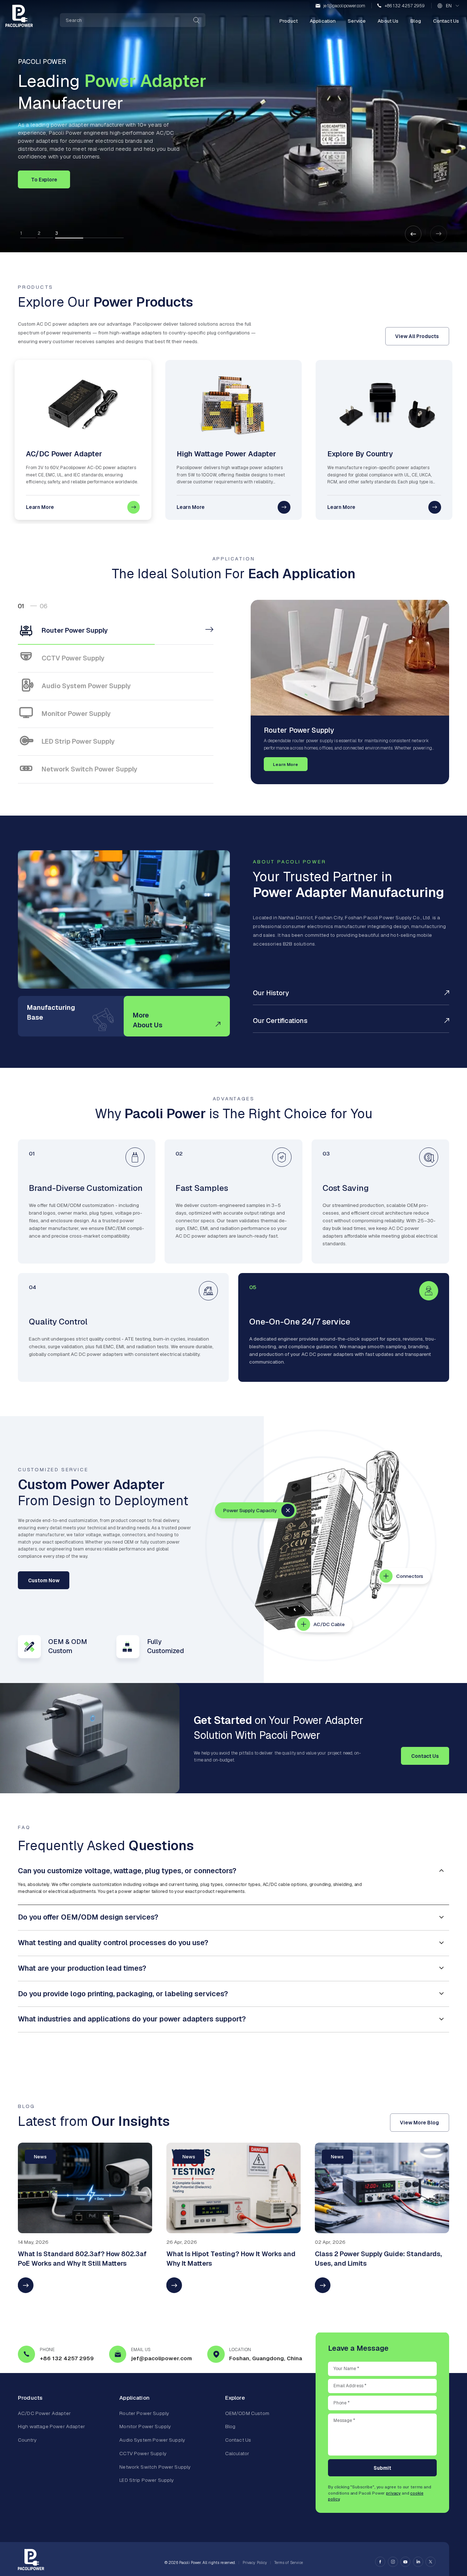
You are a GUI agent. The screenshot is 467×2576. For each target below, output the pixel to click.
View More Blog (419, 2122)
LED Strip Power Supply (146, 2480)
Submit (382, 2468)
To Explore (44, 180)
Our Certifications (280, 1021)
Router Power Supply (144, 2413)
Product (289, 21)
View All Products (417, 336)
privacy (393, 2493)
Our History (271, 993)
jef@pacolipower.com (344, 6)
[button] (413, 234)
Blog (416, 21)
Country (27, 2440)
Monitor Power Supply (145, 2427)
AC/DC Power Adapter (44, 2413)
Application (323, 21)
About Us (388, 21)
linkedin (418, 2562)
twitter (431, 2562)
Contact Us (446, 21)
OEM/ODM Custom (247, 2413)
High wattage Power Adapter (51, 2427)
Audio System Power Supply (152, 2440)
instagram (393, 2562)
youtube (405, 2562)
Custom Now (44, 1580)
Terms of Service (289, 2563)
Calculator (237, 2453)
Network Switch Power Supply (155, 2467)
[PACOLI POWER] (19, 16)
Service (357, 21)
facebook (380, 2562)
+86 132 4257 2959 (405, 6)
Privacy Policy (255, 2563)
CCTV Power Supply (143, 2453)
